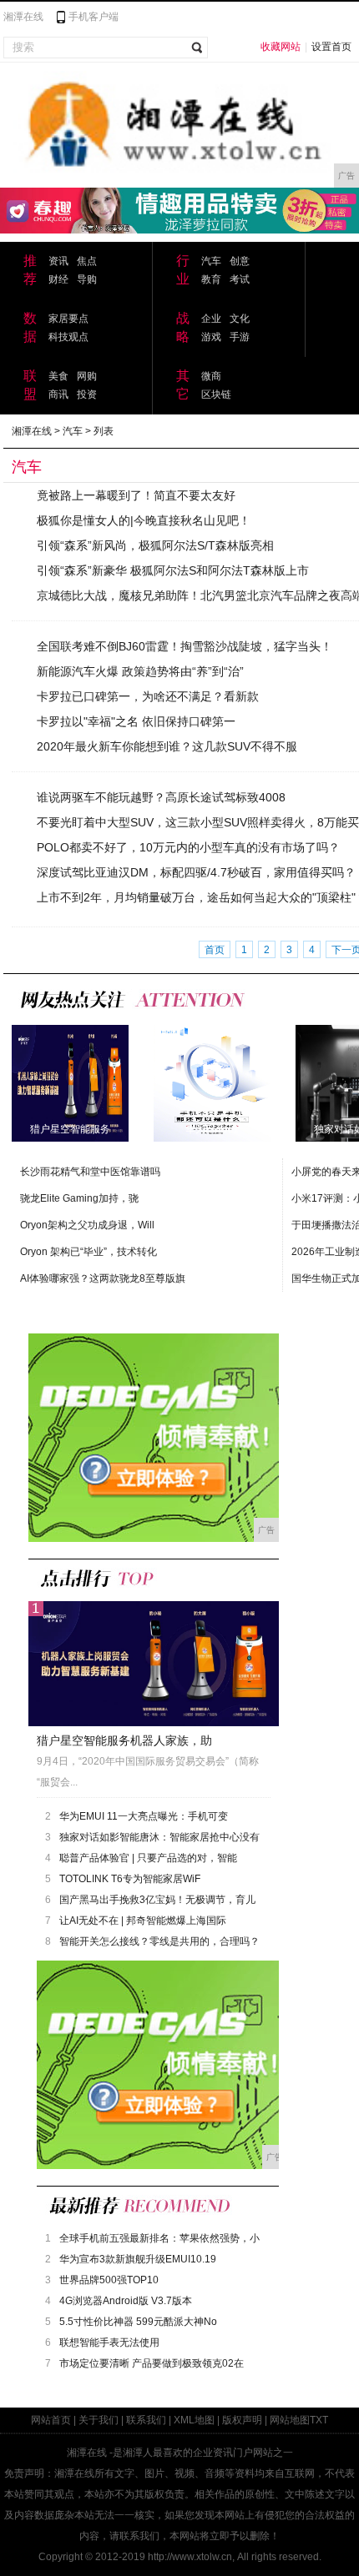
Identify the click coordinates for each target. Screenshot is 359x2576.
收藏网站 (281, 47)
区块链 (216, 394)
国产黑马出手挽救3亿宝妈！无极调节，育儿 (157, 1900)
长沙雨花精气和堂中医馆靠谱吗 (90, 1172)
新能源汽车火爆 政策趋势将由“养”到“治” (140, 671)
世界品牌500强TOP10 (109, 2280)
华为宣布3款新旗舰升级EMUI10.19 (138, 2259)
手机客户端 (94, 17)
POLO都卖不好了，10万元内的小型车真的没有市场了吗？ (188, 847)
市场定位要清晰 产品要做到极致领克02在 (152, 2363)
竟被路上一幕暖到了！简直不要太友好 (136, 495)
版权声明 (242, 2420)
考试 (240, 279)
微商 (211, 376)
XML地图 (194, 2420)
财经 (58, 279)
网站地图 (290, 2420)
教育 (211, 279)
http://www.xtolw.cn (190, 2557)
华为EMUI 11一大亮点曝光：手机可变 (144, 1816)
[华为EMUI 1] (212, 1082)
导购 (87, 279)
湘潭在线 (23, 17)
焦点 (87, 261)
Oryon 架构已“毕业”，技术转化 (88, 1252)
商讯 (58, 394)
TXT (319, 2420)
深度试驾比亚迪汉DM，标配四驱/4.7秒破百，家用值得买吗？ (196, 872)
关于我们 (99, 2420)
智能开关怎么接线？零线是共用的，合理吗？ (159, 1941)
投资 (87, 394)
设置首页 (331, 47)
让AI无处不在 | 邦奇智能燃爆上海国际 (143, 1921)
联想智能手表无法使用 (109, 2343)
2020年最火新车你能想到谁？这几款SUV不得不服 (167, 746)
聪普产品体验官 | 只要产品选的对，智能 (148, 1858)
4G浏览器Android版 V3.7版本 (126, 2301)
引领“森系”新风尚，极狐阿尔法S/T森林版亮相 (155, 545)
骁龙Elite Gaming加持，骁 (79, 1198)
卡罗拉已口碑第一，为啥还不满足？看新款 (148, 696)
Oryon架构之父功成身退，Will (87, 1225)
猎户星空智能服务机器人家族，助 (124, 1740)
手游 (240, 337)
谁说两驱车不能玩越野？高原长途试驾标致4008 (161, 797)
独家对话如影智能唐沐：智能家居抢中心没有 (159, 1837)
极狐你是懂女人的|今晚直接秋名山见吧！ (144, 520)
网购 (87, 376)
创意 (240, 261)
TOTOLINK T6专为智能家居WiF (130, 1879)
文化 (240, 319)
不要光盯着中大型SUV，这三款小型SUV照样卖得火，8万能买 (198, 822)
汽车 (211, 261)
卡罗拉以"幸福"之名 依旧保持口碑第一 (136, 721)
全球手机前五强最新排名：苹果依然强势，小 (159, 2238)
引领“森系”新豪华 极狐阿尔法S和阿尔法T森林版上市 (173, 570)
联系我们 (146, 2420)
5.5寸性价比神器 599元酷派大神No (138, 2322)
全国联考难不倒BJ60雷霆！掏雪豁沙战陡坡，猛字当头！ (185, 646)
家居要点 (68, 319)
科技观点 (68, 337)
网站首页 (51, 2420)
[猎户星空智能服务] (70, 1082)
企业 (211, 319)
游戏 (211, 337)
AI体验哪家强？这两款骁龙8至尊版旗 (103, 1278)
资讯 (58, 261)
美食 (58, 376)
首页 (215, 950)
